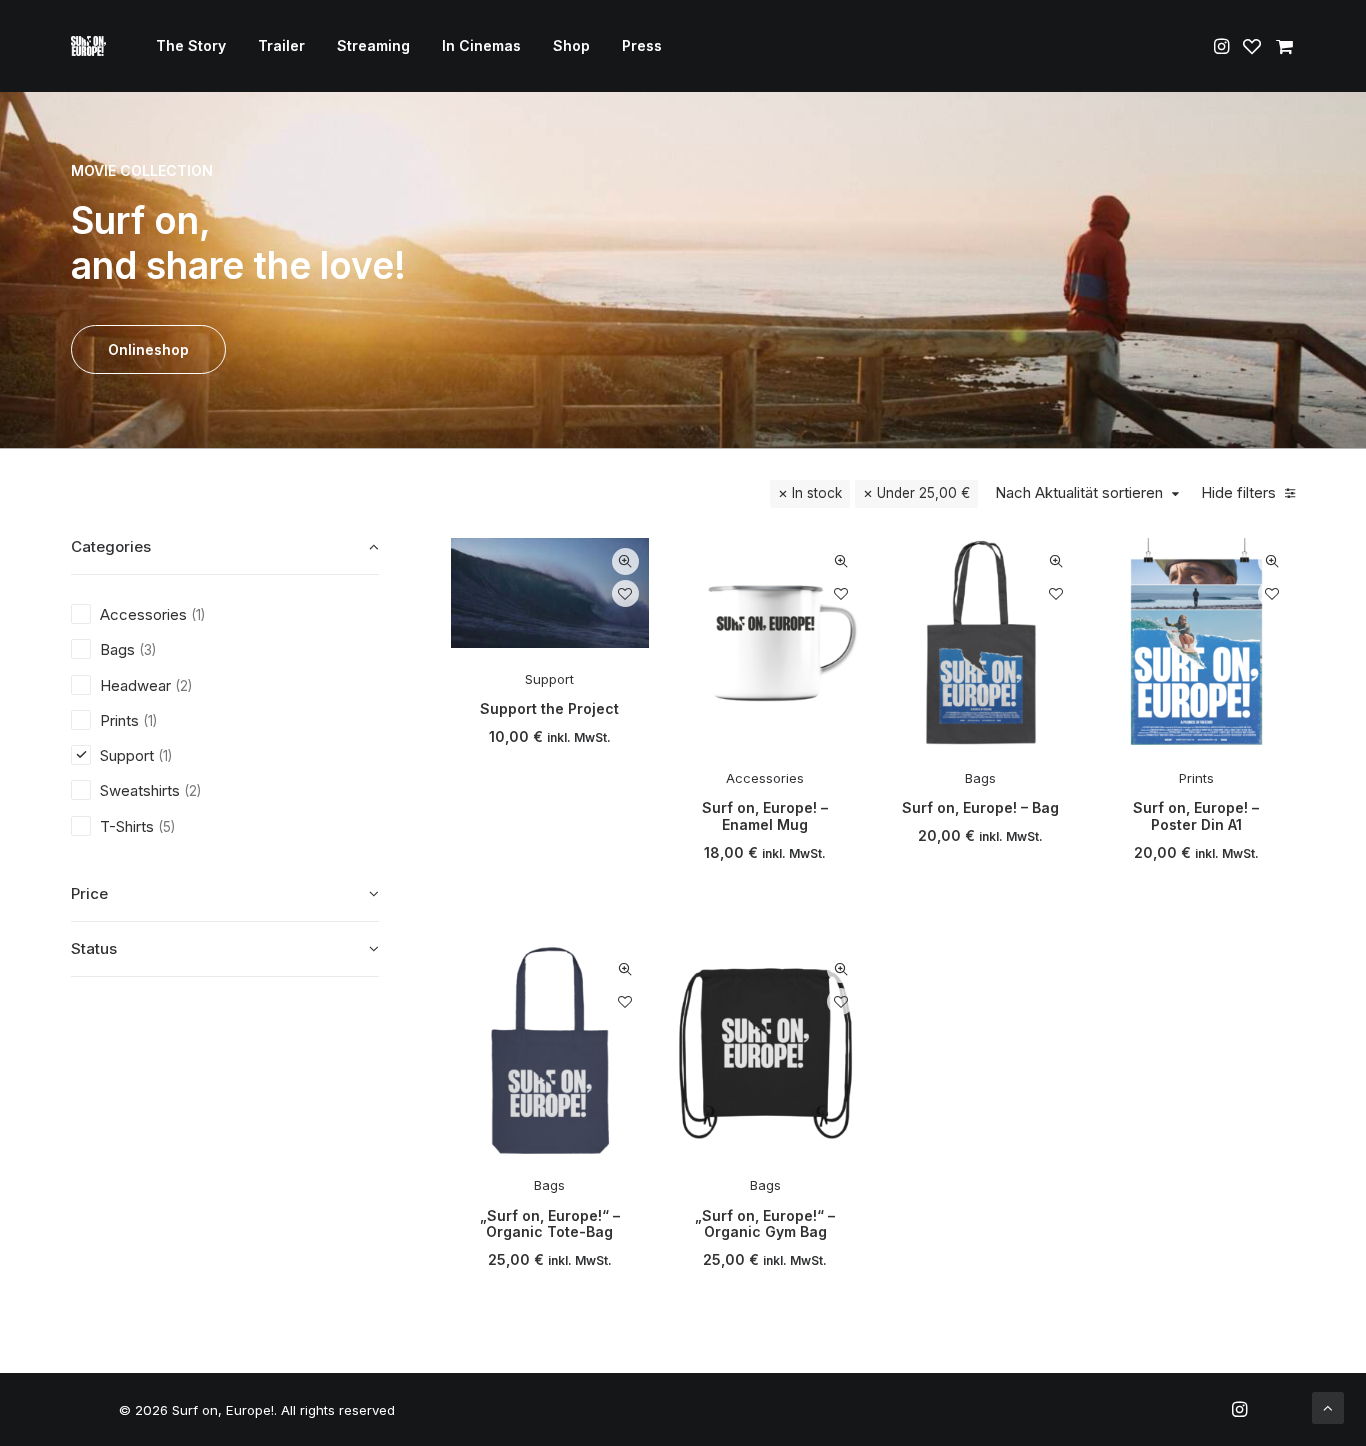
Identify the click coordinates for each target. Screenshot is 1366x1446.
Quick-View (625, 561)
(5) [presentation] (166, 827)
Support (549, 679)
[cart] (1281, 46)
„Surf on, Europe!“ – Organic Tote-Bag (550, 1224)
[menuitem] (191, 46)
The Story (191, 45)
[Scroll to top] (1328, 1406)
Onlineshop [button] (148, 349)
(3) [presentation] (147, 650)
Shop (571, 45)
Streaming (373, 45)
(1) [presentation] (198, 615)
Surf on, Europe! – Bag (980, 807)
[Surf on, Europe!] (88, 46)
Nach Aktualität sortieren (1079, 493)
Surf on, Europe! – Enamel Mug (765, 816)
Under (923, 493)
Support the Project (549, 708)
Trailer (281, 45)
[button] (1223, 46)
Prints (1196, 778)
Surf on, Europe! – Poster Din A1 (1196, 816)
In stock (817, 493)
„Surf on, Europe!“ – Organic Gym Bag (765, 1224)
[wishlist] (1252, 46)
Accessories (765, 778)
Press (642, 45)
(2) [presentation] (183, 686)
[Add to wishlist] (625, 593)
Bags (980, 778)
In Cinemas (481, 45)
